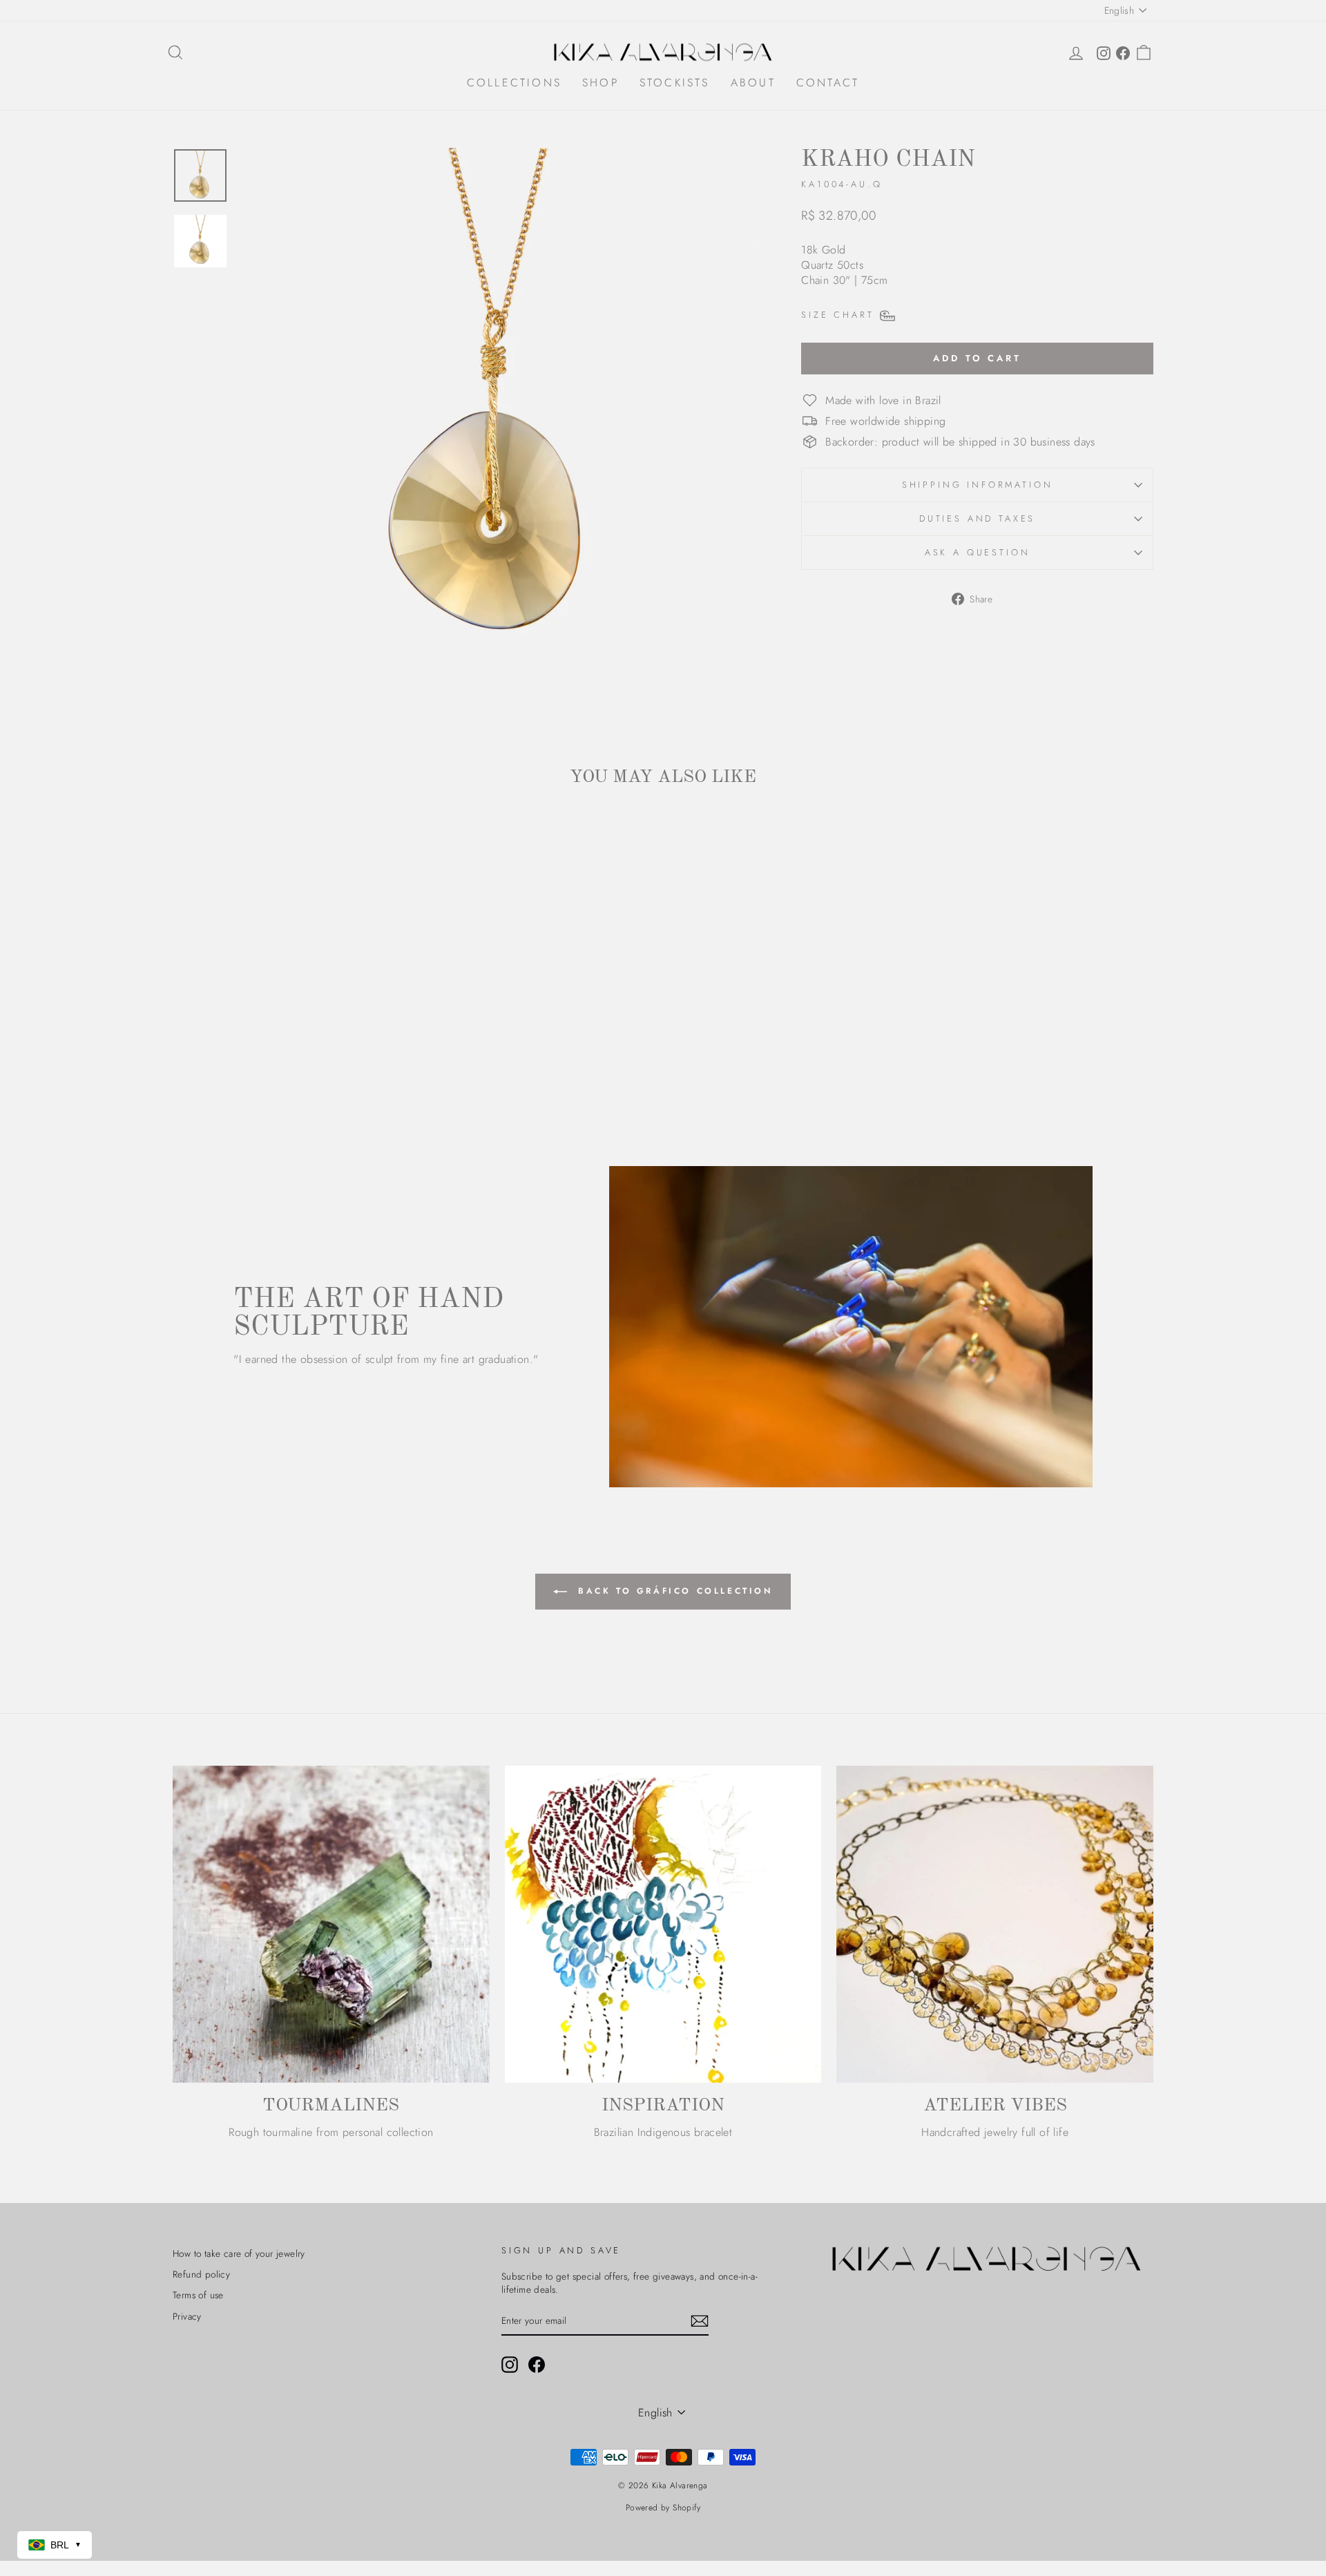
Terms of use (198, 2295)
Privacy (187, 2316)
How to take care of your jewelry (239, 2253)
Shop (600, 83)
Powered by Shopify (663, 2508)
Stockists (675, 83)
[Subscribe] (700, 2321)
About (753, 83)
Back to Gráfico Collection (672, 1591)
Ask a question (978, 552)
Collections (514, 83)
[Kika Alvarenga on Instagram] (510, 2365)
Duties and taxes (977, 518)
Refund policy (201, 2274)
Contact (828, 83)
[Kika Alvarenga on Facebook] (537, 2365)
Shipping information (978, 485)
